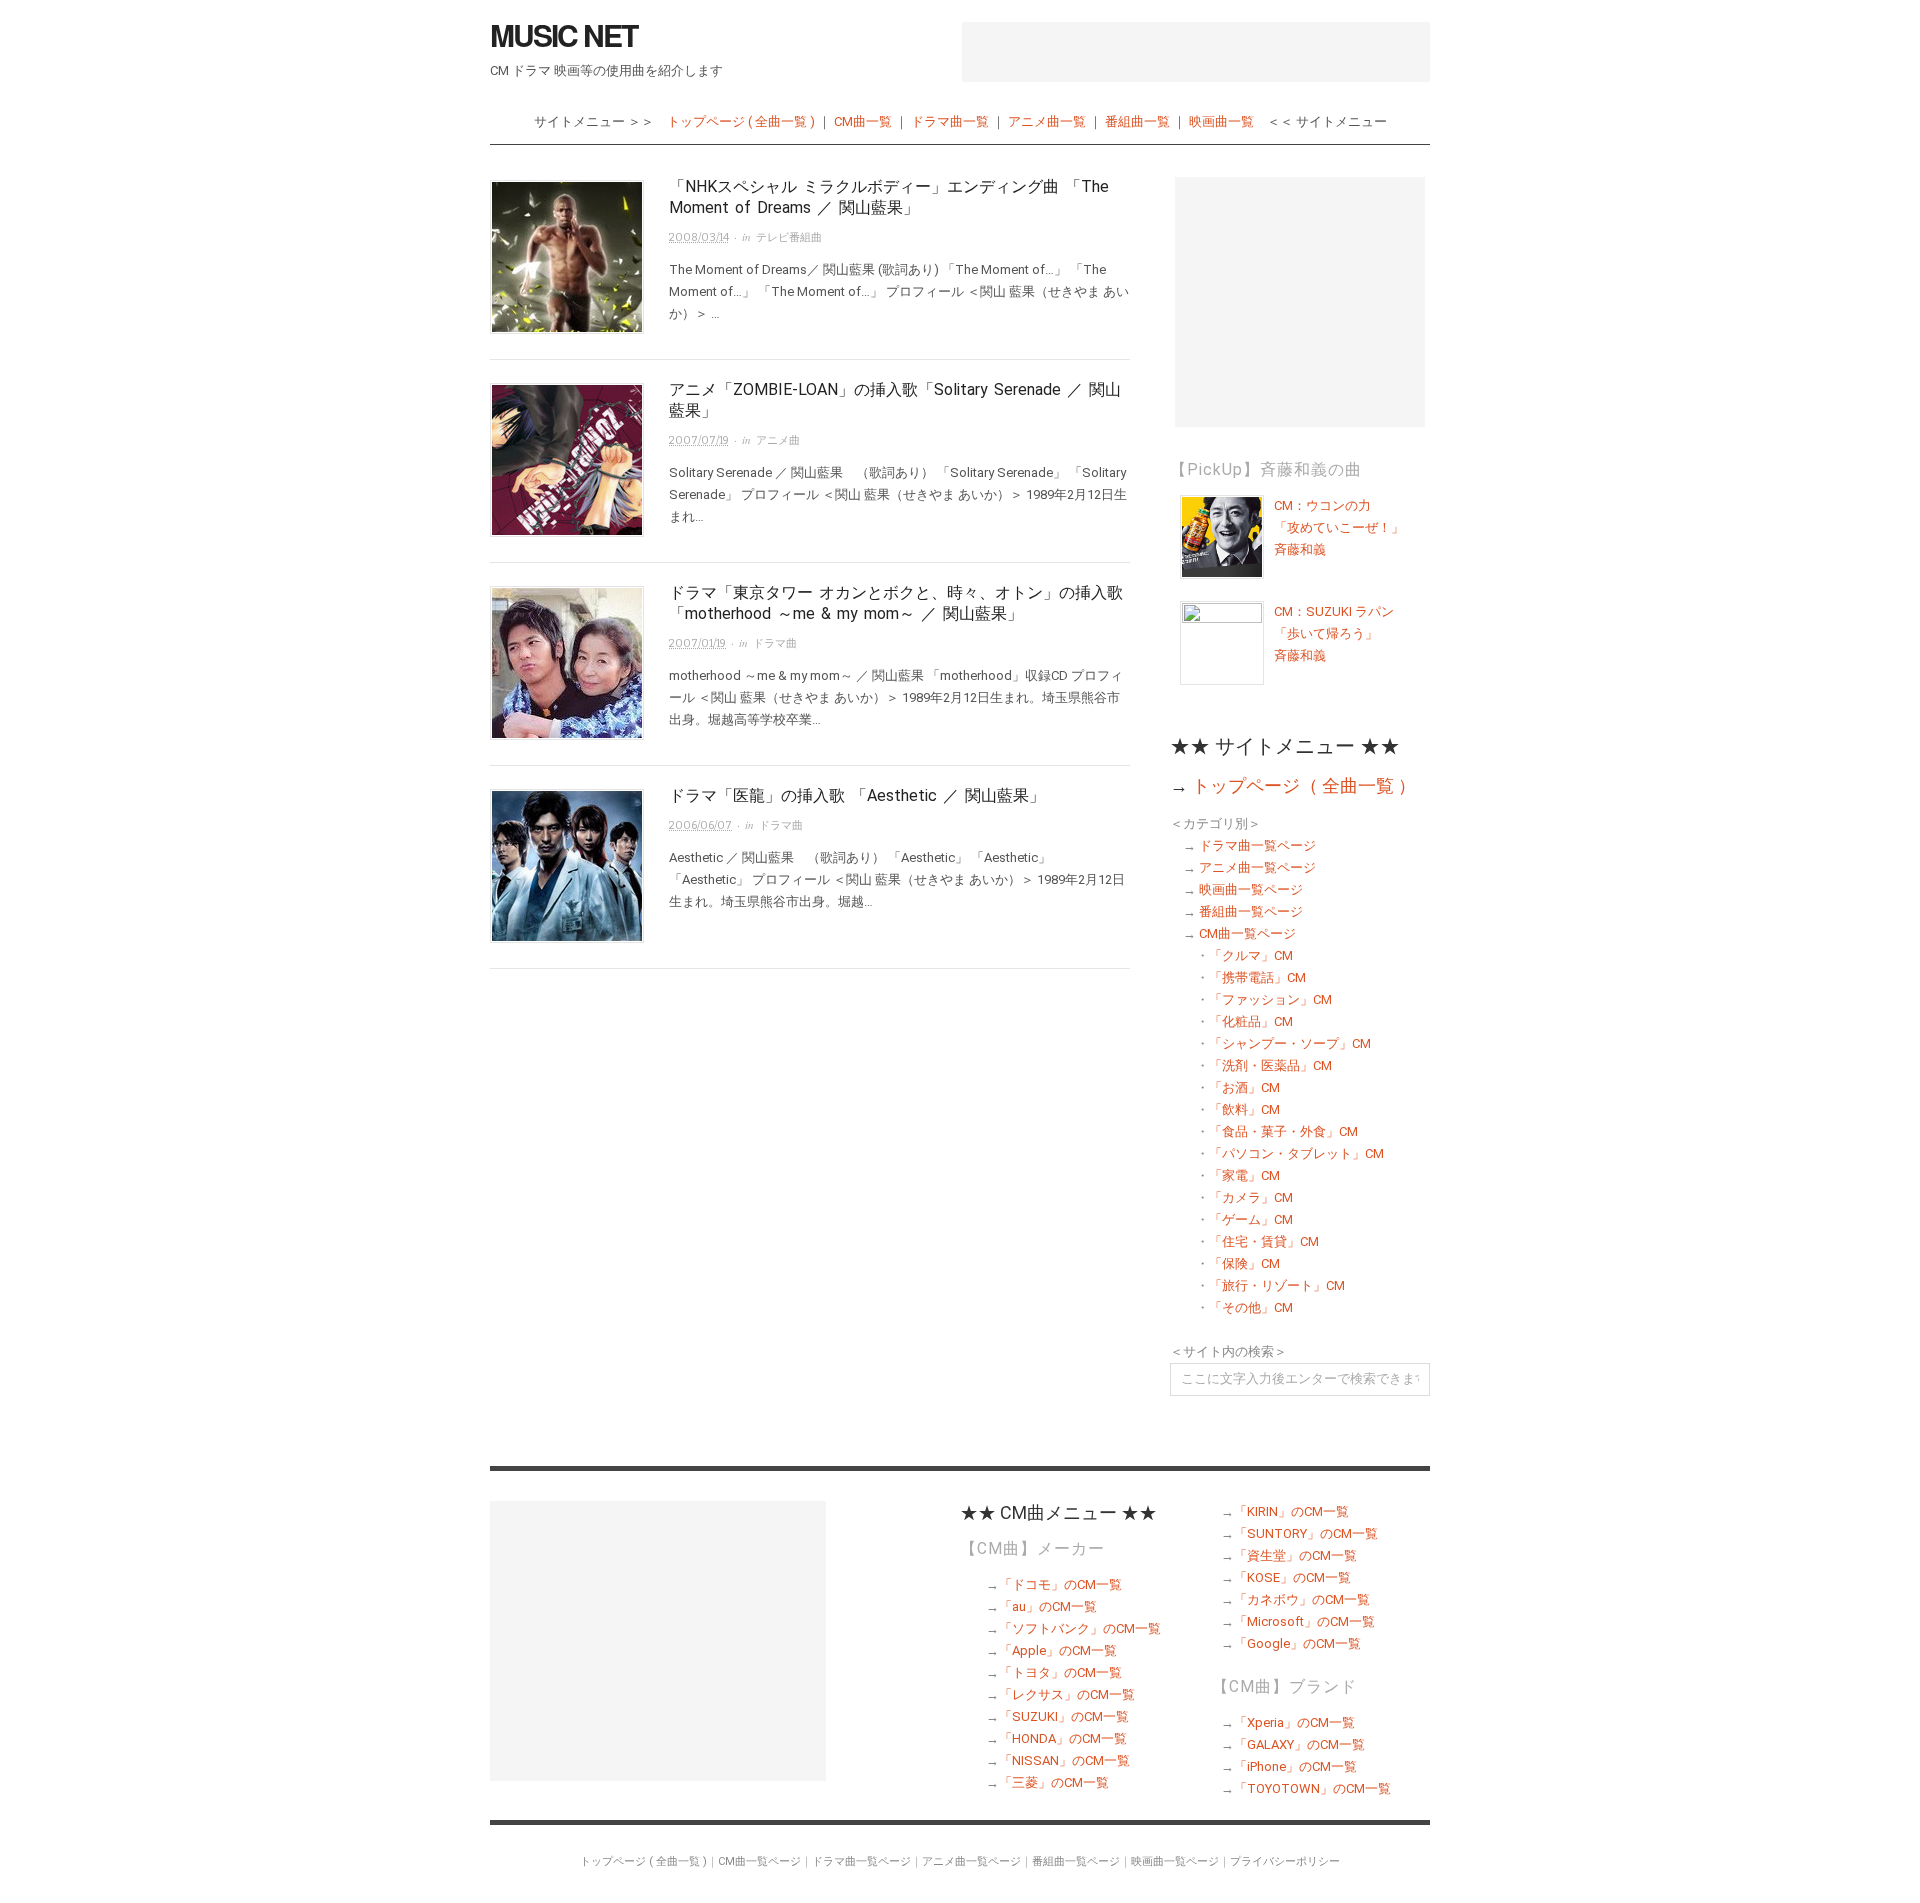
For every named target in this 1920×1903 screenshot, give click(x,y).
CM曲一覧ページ (1247, 933)
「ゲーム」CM (1251, 1219)
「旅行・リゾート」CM (1277, 1285)
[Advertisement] (1196, 52)
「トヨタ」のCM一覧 (1060, 1672)
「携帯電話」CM (1257, 977)
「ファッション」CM (1270, 999)
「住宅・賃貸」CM (1264, 1241)
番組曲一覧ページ (1251, 911)
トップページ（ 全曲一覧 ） (1304, 785)
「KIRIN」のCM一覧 (1291, 1511)
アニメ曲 (778, 440)
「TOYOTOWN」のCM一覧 (1312, 1788)
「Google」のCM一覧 (1297, 1643)
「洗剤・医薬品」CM (1270, 1065)
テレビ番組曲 (789, 237)
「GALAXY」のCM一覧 (1299, 1744)
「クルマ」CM (1251, 955)
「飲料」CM (1244, 1109)
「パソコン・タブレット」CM (1296, 1153)
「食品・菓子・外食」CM (1283, 1131)
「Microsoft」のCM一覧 (1304, 1621)
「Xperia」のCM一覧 (1294, 1722)
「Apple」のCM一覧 (1058, 1650)
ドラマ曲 (775, 643)
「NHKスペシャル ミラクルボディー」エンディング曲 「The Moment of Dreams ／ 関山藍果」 (889, 197)
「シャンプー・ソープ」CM (1290, 1043)
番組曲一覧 (1137, 121)
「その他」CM (1251, 1307)
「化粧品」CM (1251, 1021)
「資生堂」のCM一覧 (1295, 1555)
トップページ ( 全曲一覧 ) (741, 121)
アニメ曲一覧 (1047, 121)
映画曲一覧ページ (1251, 889)
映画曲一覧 (1221, 121)
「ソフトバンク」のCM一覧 (1080, 1628)
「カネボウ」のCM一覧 (1302, 1599)
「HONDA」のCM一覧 (1063, 1738)
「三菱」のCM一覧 (1054, 1782)
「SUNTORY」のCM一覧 (1306, 1533)
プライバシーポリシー (1285, 1861)
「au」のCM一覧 (1048, 1606)
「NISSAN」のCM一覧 (1064, 1760)
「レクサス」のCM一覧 (1067, 1694)
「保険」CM (1244, 1263)
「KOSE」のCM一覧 (1292, 1577)
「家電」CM (1244, 1175)
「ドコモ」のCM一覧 (1060, 1584)
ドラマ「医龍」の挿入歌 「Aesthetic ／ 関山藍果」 (857, 795)
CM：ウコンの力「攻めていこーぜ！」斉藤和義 (1339, 527)
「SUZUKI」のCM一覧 (1064, 1716)
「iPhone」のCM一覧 (1295, 1766)
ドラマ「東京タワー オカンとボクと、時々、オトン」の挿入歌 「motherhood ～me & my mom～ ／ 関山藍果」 (896, 603)
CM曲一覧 (863, 121)
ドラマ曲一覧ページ (1257, 845)
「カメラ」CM (1251, 1197)
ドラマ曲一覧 (950, 121)
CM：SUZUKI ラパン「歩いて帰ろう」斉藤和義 (1334, 633)
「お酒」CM (1244, 1087)
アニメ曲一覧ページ (1257, 867)
